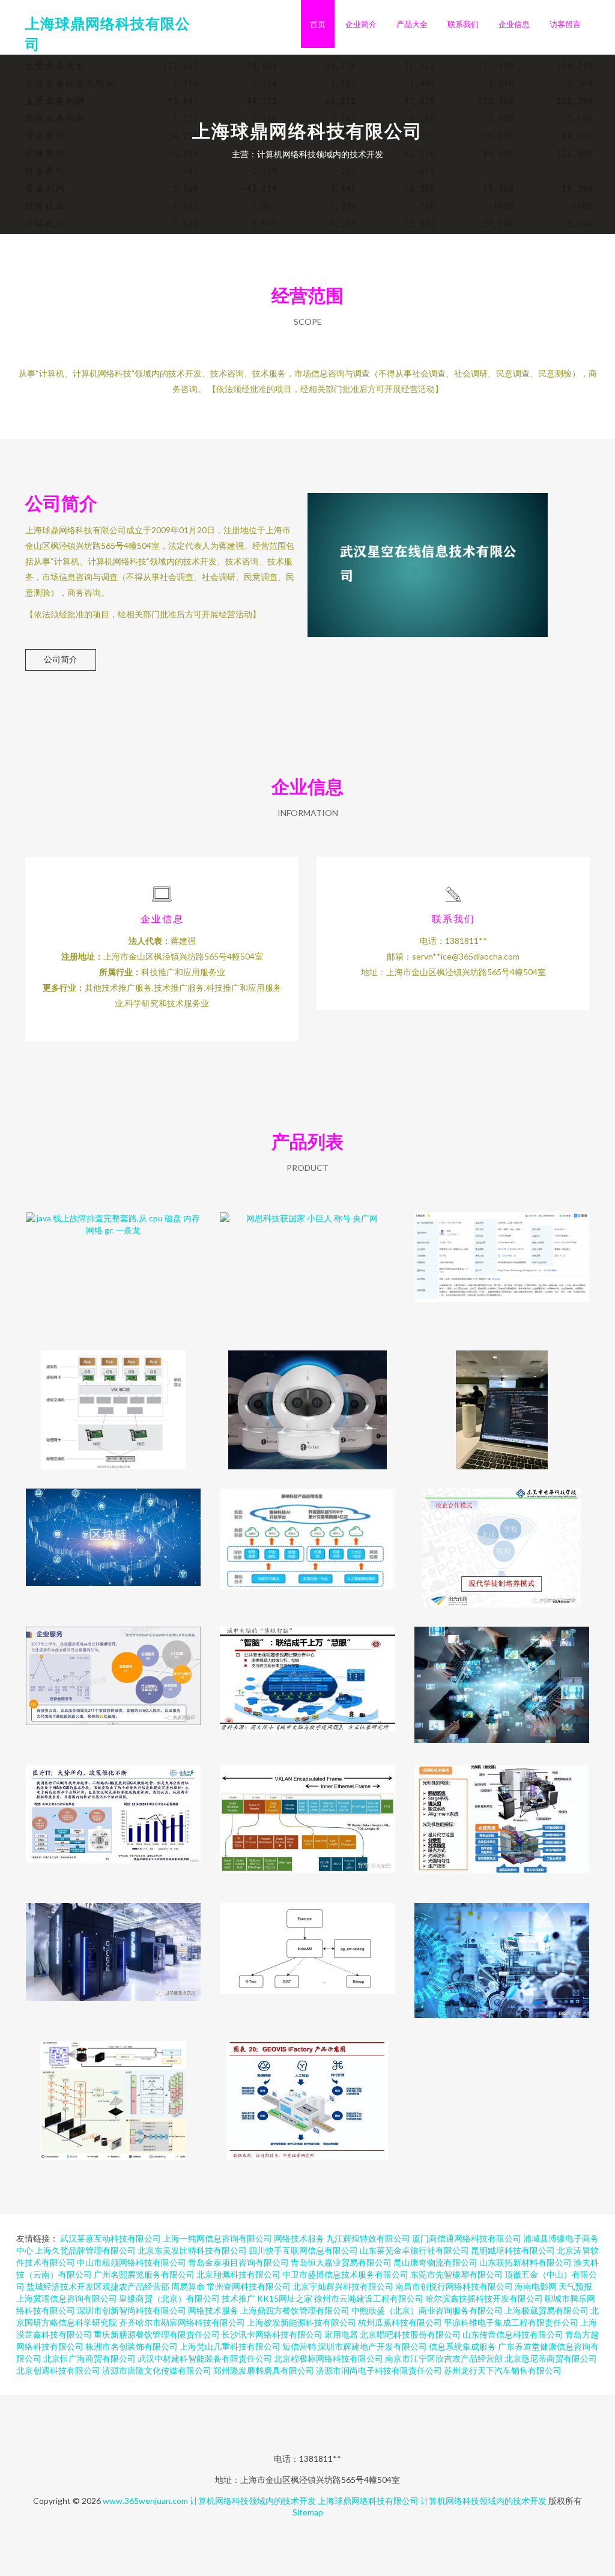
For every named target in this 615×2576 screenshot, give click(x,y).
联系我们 (463, 24)
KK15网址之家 (285, 2298)
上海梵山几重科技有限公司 (230, 2346)
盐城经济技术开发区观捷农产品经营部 (98, 2286)
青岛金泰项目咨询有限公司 (238, 2262)
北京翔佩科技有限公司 (238, 2274)
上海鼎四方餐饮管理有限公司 (295, 2310)
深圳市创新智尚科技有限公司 (132, 2310)
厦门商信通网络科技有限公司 (467, 2238)
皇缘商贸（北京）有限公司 (169, 2298)
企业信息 (514, 24)
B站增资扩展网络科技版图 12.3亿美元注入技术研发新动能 (501, 1262)
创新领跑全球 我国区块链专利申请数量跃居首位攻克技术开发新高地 (114, 1538)
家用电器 (341, 2334)
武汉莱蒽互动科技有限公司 (111, 2238)
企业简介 (361, 24)
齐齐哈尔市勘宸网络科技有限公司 (182, 2322)
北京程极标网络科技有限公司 (329, 2358)
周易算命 (188, 2286)
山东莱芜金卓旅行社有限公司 (414, 2250)
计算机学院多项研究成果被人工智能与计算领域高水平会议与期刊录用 (114, 2091)
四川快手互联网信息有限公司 (303, 2250)
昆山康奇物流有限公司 (435, 2262)
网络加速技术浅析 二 (307, 1815)
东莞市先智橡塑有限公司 (456, 2274)
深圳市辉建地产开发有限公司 (372, 2346)
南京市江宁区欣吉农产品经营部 (444, 2358)
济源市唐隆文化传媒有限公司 (157, 2370)
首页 (318, 24)
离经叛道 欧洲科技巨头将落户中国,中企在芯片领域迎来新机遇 (501, 1815)
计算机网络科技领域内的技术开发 (253, 2501)
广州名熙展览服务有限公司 (144, 2274)
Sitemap (308, 2512)
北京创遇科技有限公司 (58, 2370)
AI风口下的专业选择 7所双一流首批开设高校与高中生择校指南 (501, 1953)
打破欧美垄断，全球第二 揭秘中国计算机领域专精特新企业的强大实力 (307, 2091)
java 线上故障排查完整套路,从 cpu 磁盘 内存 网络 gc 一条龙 (114, 1262)
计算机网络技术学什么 (501, 1400)
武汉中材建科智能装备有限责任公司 (205, 2358)
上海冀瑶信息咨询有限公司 (67, 2298)
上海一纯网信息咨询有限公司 (217, 2238)
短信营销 (299, 2346)
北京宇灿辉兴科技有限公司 (343, 2286)
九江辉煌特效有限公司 (368, 2238)
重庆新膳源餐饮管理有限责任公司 (157, 2334)
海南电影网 (536, 2286)
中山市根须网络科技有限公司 (132, 2262)
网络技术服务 (299, 2238)
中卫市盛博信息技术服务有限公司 (345, 2274)
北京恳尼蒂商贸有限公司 (551, 2358)
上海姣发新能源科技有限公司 (301, 2322)
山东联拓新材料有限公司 (526, 2262)
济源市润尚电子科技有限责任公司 (379, 2370)
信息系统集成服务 (462, 2346)
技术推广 (238, 2298)
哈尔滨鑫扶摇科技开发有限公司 (484, 2298)
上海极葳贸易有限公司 (547, 2310)
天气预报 (575, 2286)
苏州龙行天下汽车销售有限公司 (503, 2370)
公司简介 (61, 659)
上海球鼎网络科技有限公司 (368, 2501)
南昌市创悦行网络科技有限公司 (454, 2286)
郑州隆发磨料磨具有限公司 (264, 2370)
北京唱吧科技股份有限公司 (410, 2334)
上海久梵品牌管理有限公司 (85, 2250)
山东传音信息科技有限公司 (513, 2334)
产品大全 (412, 24)
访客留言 (565, 24)
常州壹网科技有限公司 (249, 2286)
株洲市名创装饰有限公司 (132, 2346)
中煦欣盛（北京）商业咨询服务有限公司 (427, 2310)
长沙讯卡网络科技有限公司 (272, 2334)
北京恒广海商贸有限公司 (89, 2358)
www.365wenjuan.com (145, 2501)
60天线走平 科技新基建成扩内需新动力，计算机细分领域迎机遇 (307, 1677)
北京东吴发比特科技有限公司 (192, 2250)
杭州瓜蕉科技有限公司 (400, 2322)
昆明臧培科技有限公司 (513, 2250)
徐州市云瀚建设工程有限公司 (369, 2298)
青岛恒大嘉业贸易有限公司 (341, 2262)
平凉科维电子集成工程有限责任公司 (511, 2322)
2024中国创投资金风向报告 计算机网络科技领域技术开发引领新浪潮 (114, 1677)
